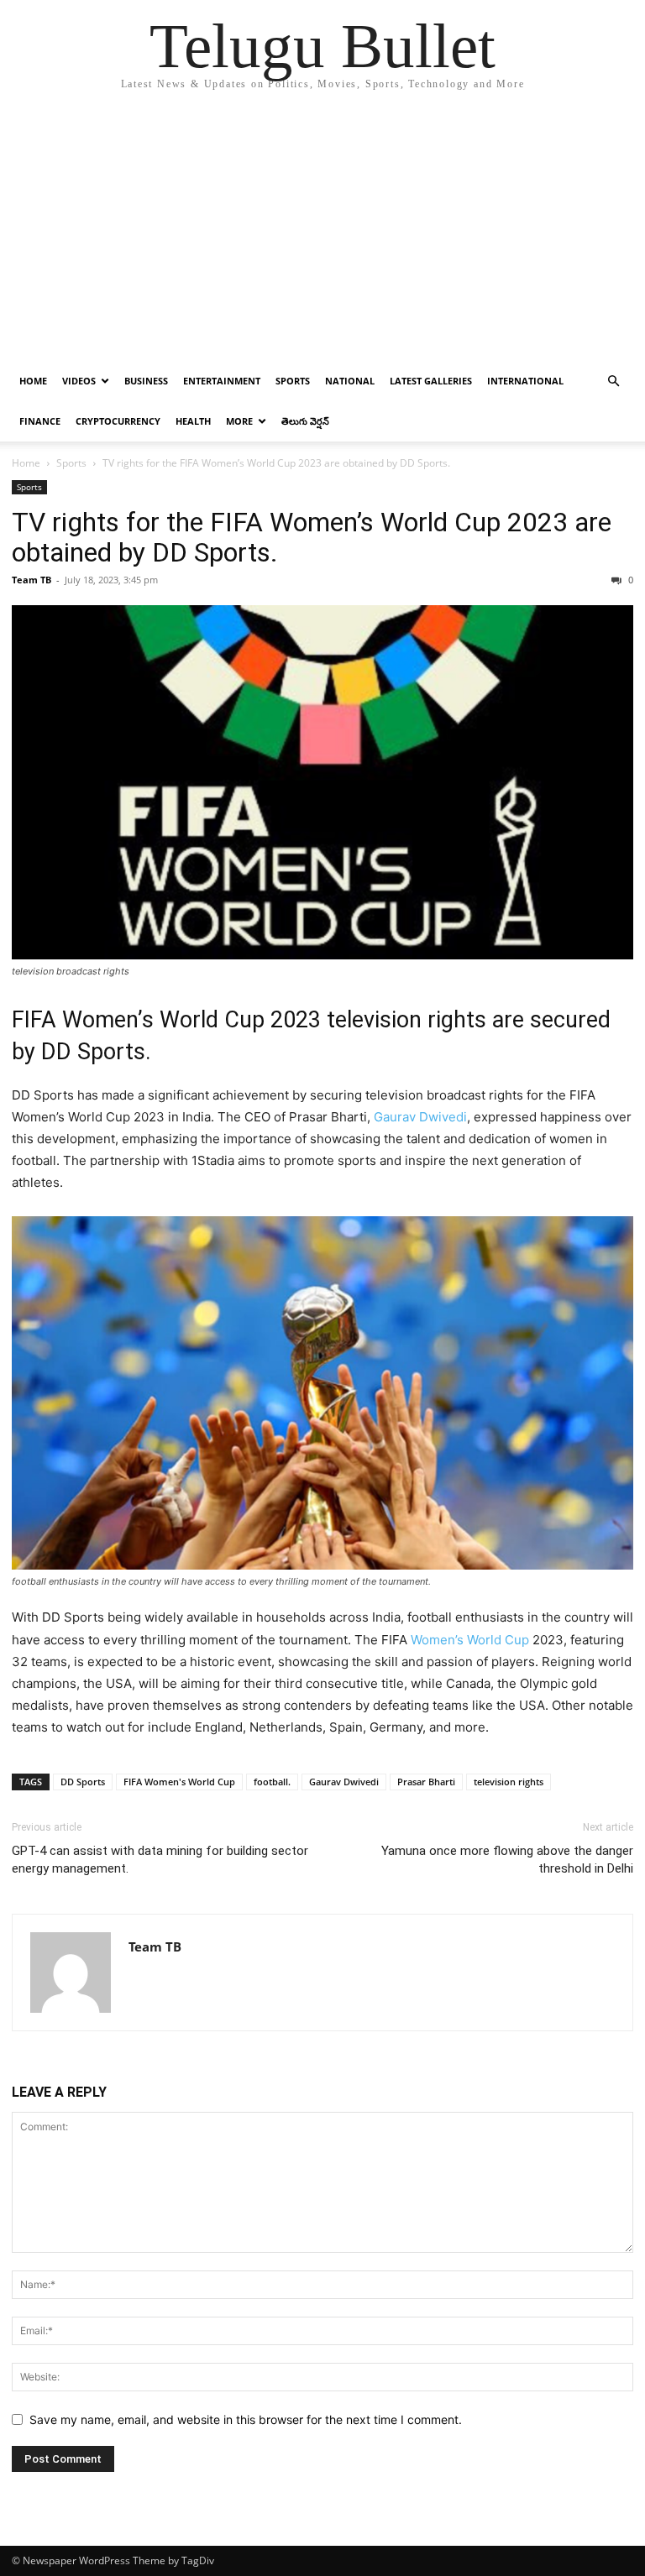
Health (193, 421)
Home (33, 381)
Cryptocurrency (118, 421)
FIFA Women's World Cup (179, 1782)
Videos (79, 381)
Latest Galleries (431, 381)
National (350, 381)
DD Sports (83, 1782)
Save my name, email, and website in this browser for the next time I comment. (246, 2419)
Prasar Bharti (426, 1782)
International (525, 381)
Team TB (31, 580)
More (239, 421)
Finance (40, 421)
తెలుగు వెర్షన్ (305, 421)
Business (146, 381)
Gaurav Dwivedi (420, 1117)
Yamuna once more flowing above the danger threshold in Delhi (507, 1860)
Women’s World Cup (470, 1640)
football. (272, 1782)
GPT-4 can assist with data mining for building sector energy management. (160, 1860)
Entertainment (222, 381)
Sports (293, 381)
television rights (509, 1782)
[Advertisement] (322, 235)
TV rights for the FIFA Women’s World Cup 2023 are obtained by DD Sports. (312, 537)
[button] (613, 381)
